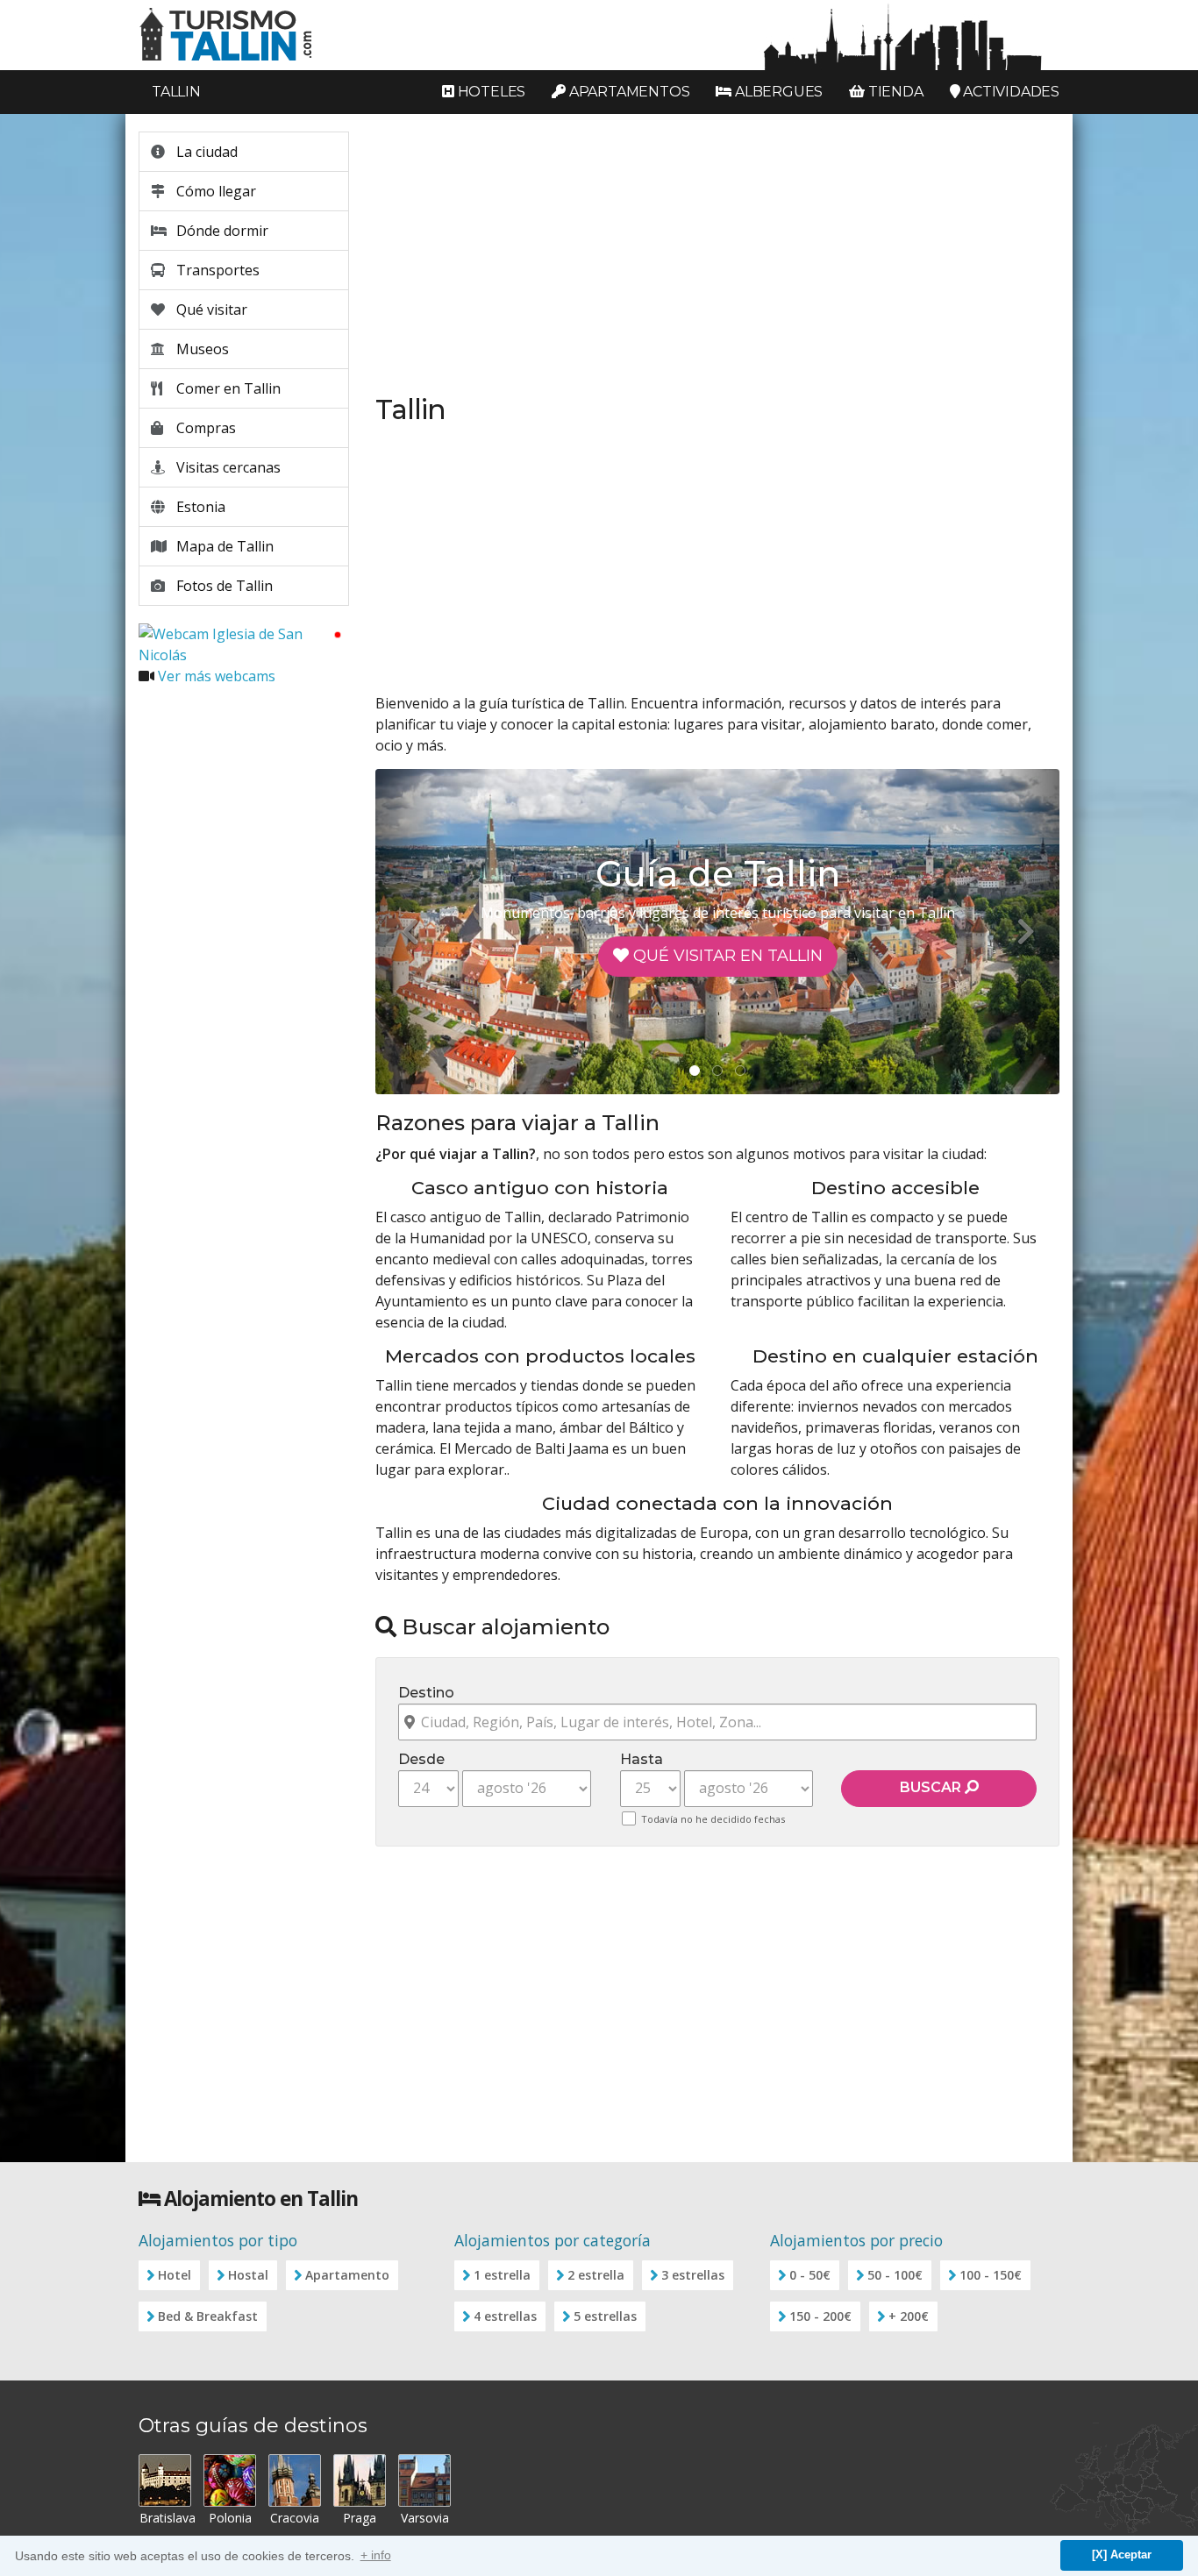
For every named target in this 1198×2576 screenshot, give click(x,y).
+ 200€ (909, 2316)
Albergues (777, 92)
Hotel (175, 2275)
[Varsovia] (424, 2480)
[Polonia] (230, 2480)
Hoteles (490, 92)
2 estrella (596, 2275)
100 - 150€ (991, 2275)
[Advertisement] (244, 963)
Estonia (199, 507)
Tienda (894, 92)
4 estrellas (505, 2316)
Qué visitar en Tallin (726, 956)
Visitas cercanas (227, 467)
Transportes (216, 270)
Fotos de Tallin (223, 586)
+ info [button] (376, 2555)
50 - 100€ (895, 2275)
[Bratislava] (165, 2480)
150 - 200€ (820, 2316)
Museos (201, 349)
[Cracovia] (295, 2480)
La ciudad (205, 152)
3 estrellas (693, 2275)
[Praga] (360, 2480)
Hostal (248, 2275)
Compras (204, 428)
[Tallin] (599, 35)
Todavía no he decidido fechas (713, 1819)
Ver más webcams (217, 676)
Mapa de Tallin (223, 546)
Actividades (1009, 92)
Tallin (176, 92)
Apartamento (347, 2275)
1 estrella (502, 2275)
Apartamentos (628, 92)
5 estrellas (605, 2316)
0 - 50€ (810, 2275)
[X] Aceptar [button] (1122, 2555)
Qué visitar (210, 310)
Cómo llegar (214, 191)
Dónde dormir (221, 231)
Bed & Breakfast (208, 2316)
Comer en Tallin (227, 388)
